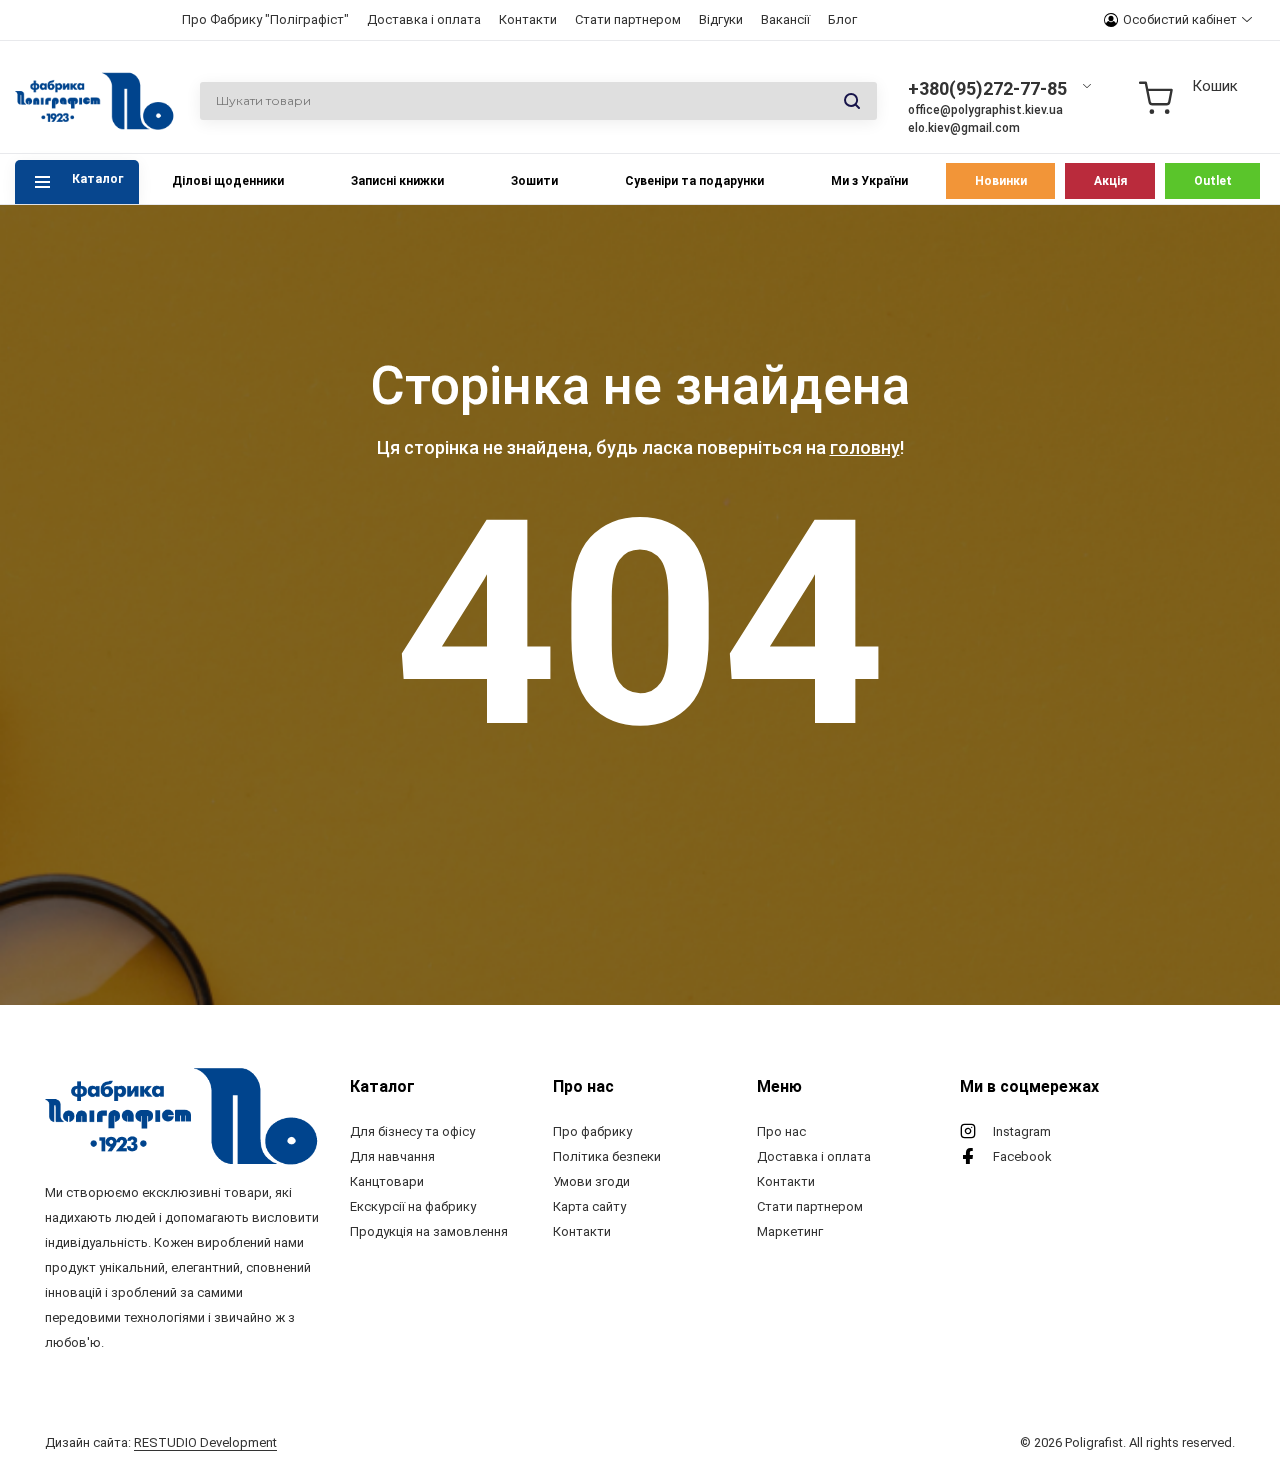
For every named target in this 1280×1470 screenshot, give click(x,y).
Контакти (528, 19)
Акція (1110, 181)
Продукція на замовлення (429, 1231)
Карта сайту (589, 1206)
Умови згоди (591, 1181)
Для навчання (392, 1156)
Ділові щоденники (228, 181)
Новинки (1001, 181)
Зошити (534, 181)
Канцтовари (387, 1181)
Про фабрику (592, 1131)
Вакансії (785, 19)
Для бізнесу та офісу (412, 1131)
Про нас (781, 1131)
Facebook (1022, 1156)
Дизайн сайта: (161, 1442)
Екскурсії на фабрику (413, 1206)
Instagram (1022, 1131)
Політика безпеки (607, 1156)
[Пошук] (852, 102)
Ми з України (869, 181)
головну (865, 447)
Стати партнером (628, 19)
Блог (842, 19)
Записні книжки (397, 181)
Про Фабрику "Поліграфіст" (265, 19)
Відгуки (721, 19)
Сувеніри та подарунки (694, 181)
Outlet (1213, 181)
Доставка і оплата (424, 19)
